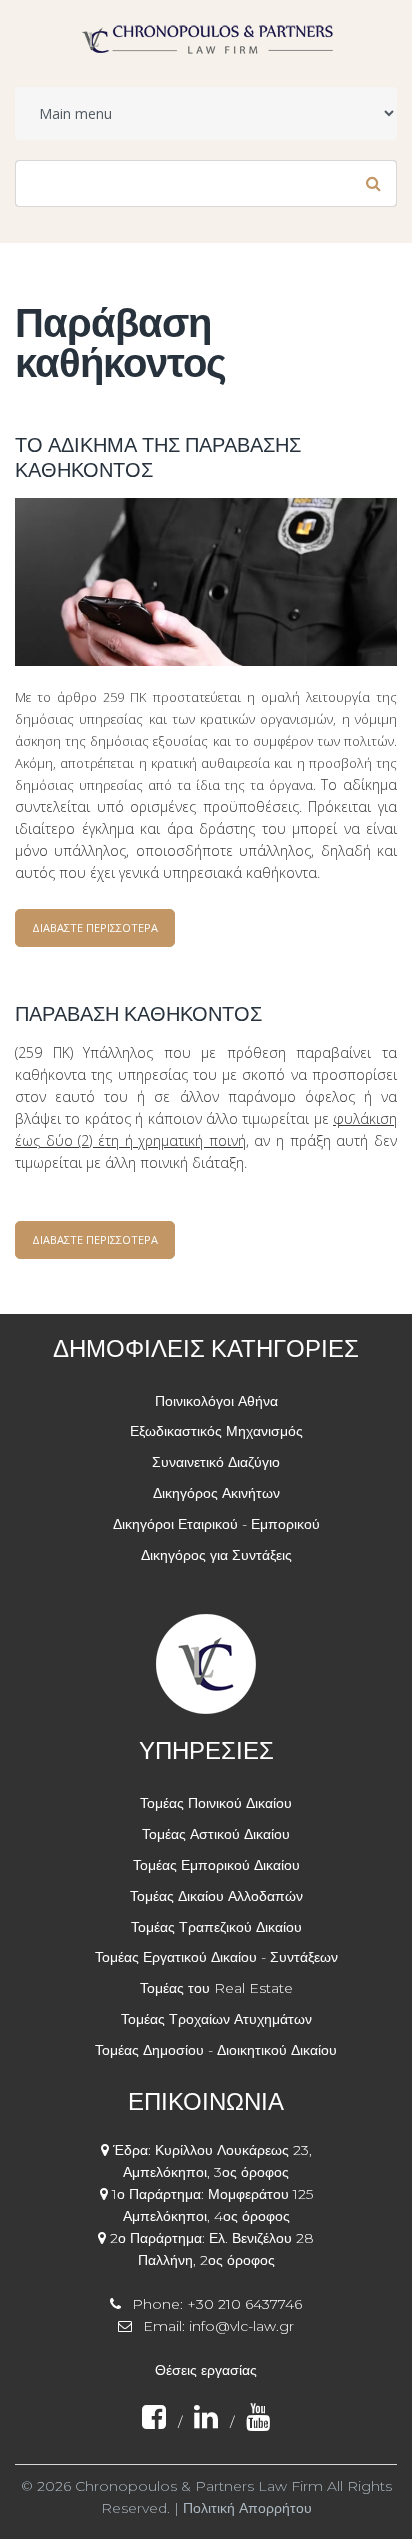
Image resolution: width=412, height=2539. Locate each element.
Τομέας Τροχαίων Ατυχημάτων (216, 2019)
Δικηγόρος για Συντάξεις (216, 1555)
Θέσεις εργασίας (206, 2370)
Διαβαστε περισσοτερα (103, 933)
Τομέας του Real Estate (216, 1988)
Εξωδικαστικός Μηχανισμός (216, 1431)
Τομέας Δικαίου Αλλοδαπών (216, 1896)
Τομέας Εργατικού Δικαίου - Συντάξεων (216, 1957)
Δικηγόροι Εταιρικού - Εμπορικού (216, 1524)
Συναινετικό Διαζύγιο (216, 1462)
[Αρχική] (206, 32)
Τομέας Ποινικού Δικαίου (216, 1803)
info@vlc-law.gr (241, 2326)
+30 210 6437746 (244, 2304)
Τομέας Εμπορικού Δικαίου (216, 1865)
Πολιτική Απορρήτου (247, 2508)
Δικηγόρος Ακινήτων (216, 1493)
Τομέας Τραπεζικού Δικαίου (216, 1927)
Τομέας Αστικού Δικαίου (216, 1834)
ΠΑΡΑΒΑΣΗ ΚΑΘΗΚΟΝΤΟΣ (138, 1014)
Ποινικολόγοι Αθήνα (216, 1401)
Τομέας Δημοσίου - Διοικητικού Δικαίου (216, 2050)
